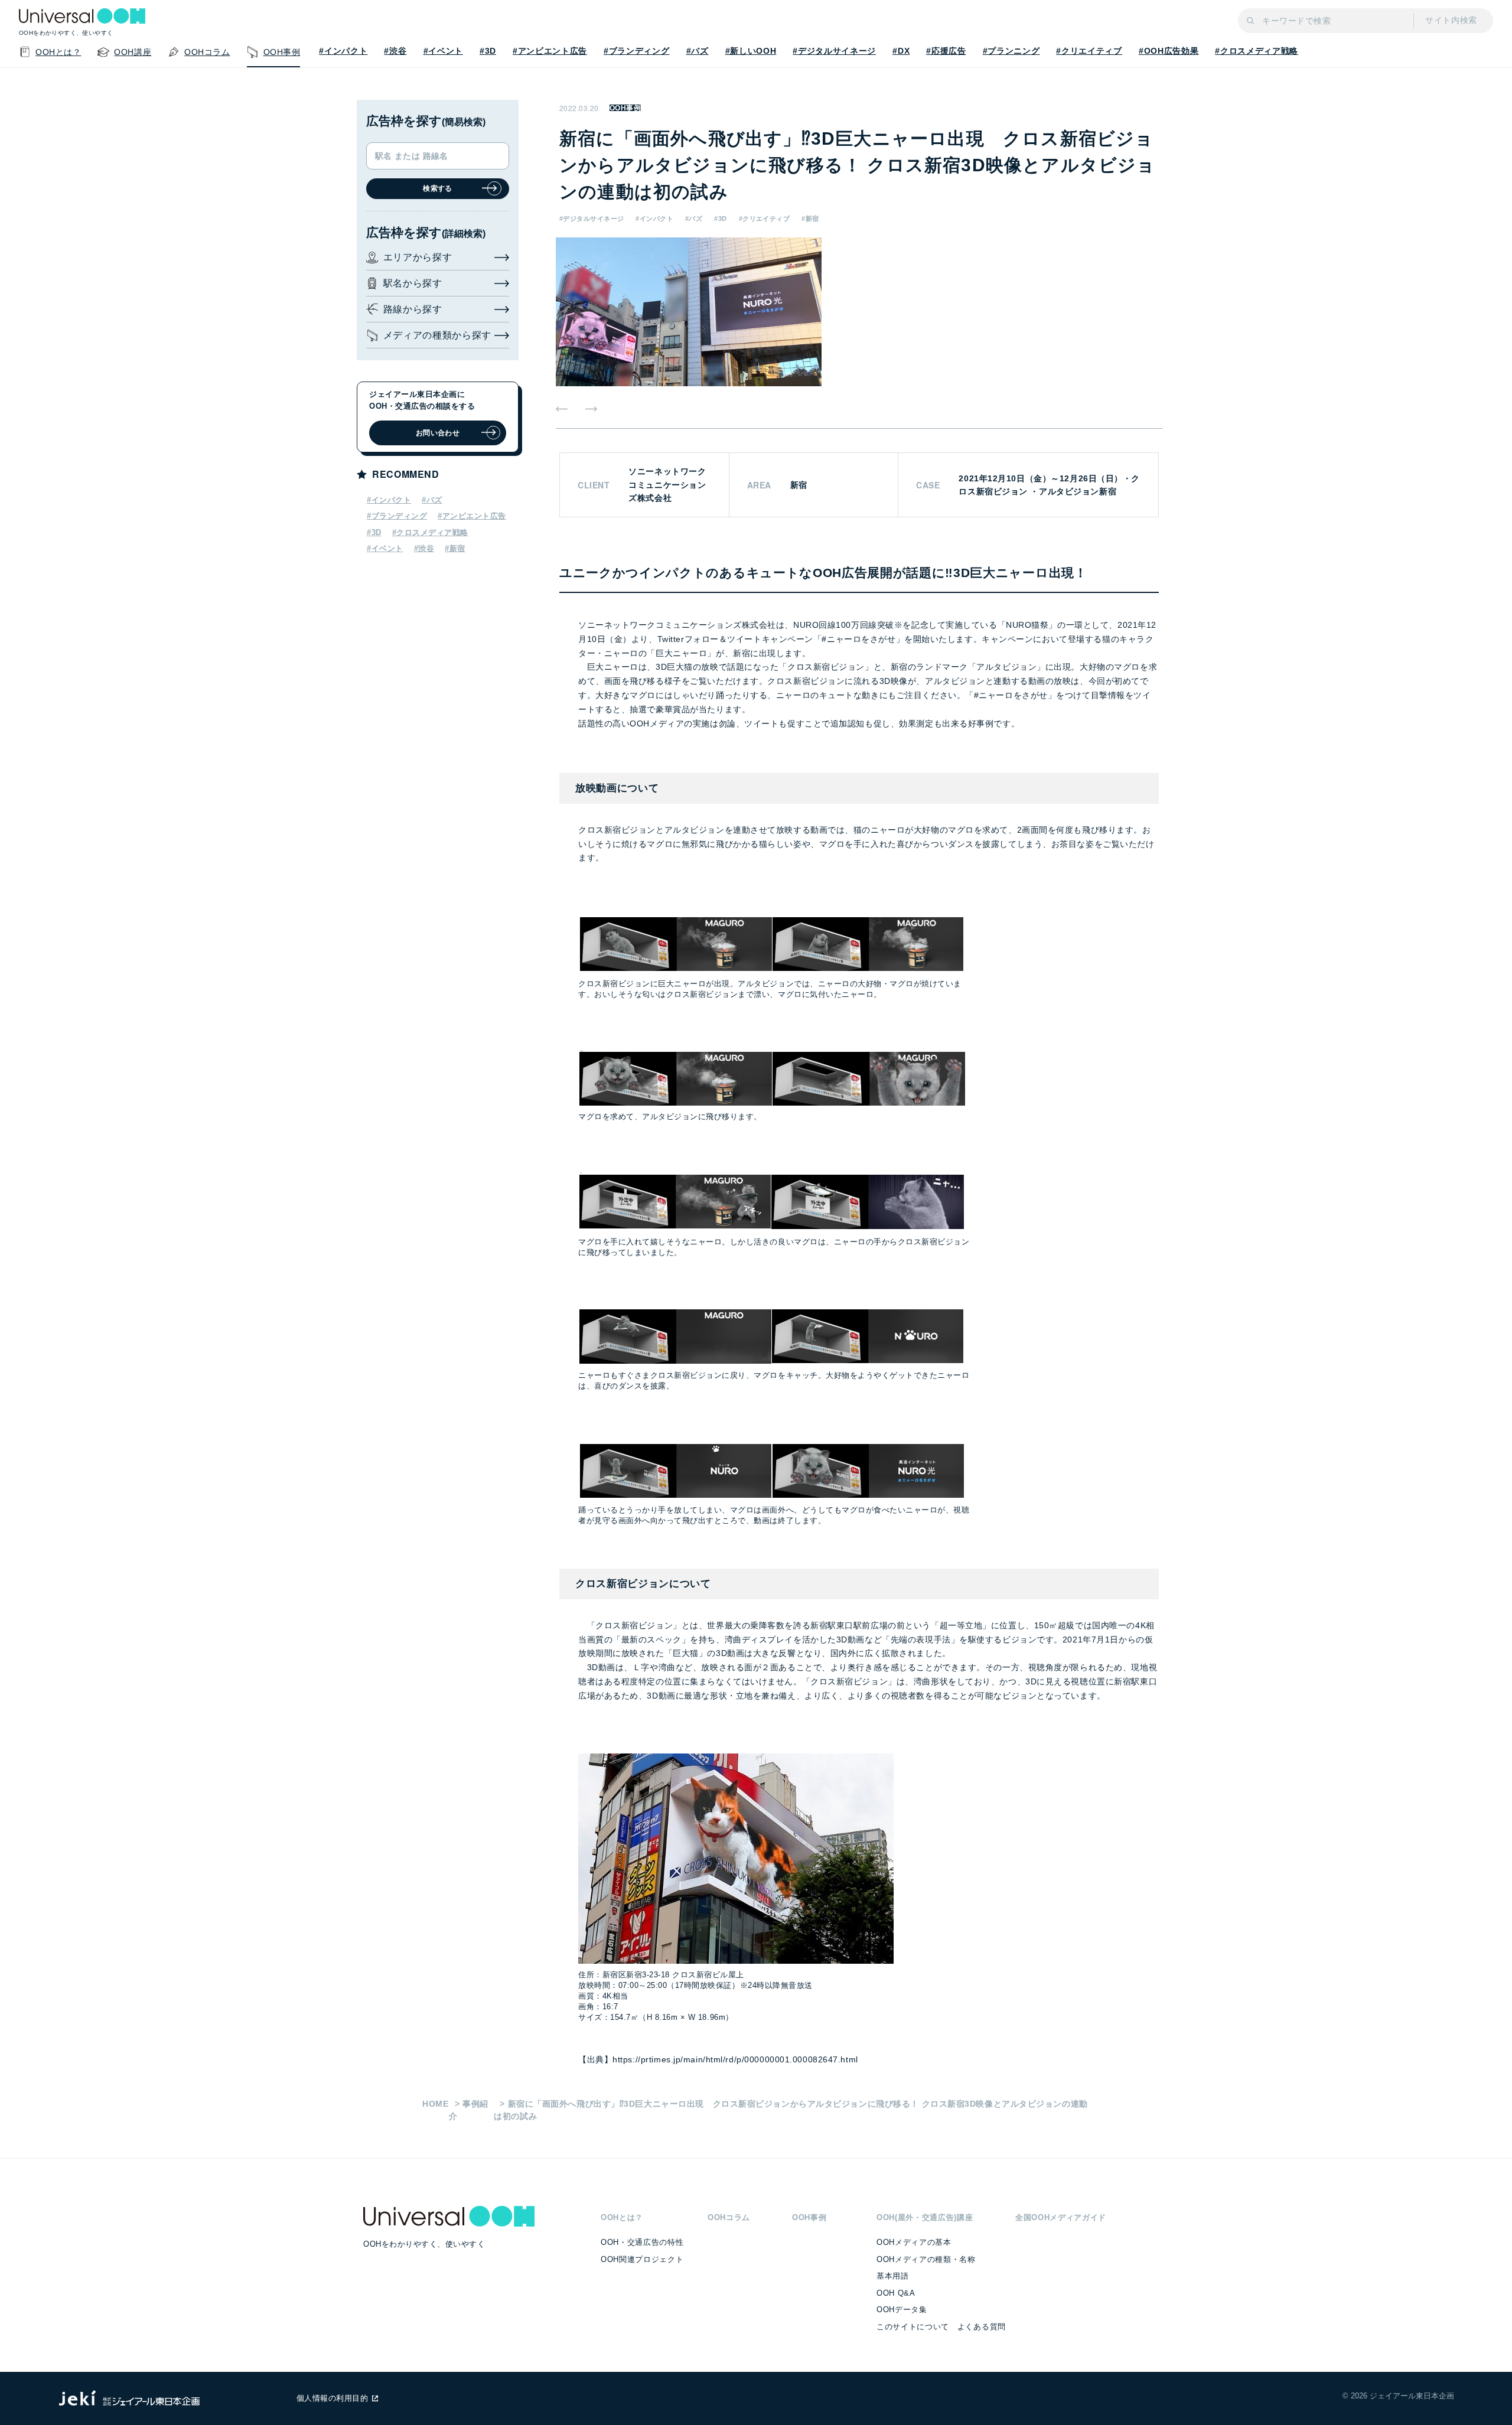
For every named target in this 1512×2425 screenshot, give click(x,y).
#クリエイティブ (1089, 51)
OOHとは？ (622, 2217)
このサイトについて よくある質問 (941, 2327)
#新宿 (810, 219)
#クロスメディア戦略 (1257, 51)
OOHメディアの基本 (914, 2242)
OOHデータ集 (902, 2310)
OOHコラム (729, 2217)
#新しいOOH (751, 51)
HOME (436, 2104)
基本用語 (893, 2276)
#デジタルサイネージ (834, 51)
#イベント (443, 51)
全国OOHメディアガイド (1061, 2217)
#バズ (698, 51)
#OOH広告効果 (1169, 51)
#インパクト (343, 51)
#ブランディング (636, 51)
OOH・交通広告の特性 (642, 2242)
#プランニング (1011, 51)
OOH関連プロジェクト (642, 2259)
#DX (901, 51)
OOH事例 (625, 108)
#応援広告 (946, 51)
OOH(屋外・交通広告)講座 (925, 2217)
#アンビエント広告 (550, 51)
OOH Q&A (896, 2293)
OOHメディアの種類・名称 (926, 2259)
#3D (488, 51)
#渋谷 (395, 51)
